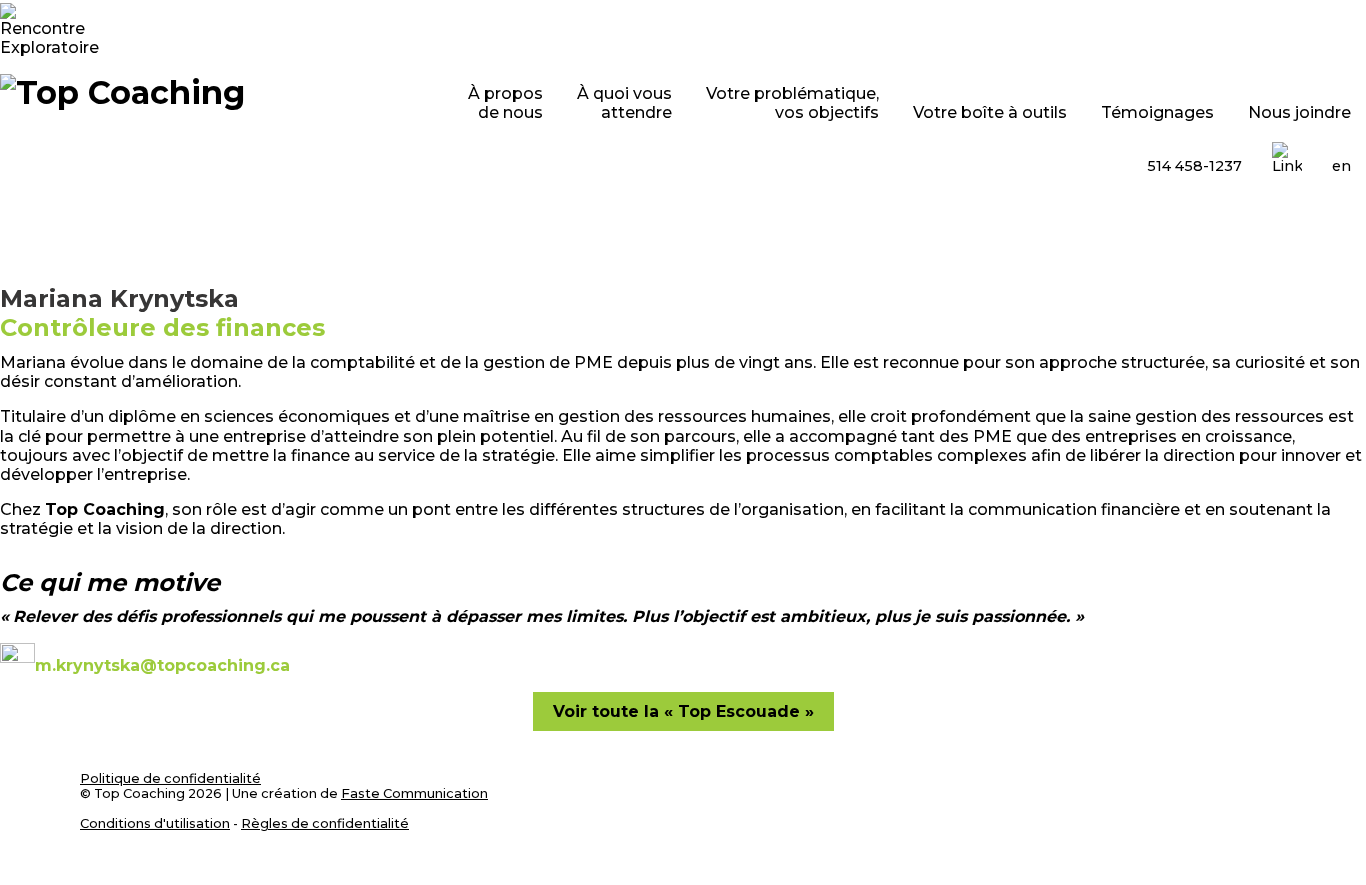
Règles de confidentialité (325, 823)
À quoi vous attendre (624, 103)
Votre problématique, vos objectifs (792, 103)
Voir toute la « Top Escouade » (683, 711)
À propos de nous (505, 103)
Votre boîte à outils (990, 112)
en (1341, 166)
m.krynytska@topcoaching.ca (162, 665)
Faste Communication (414, 793)
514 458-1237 (1194, 166)
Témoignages (1157, 112)
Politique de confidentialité (170, 778)
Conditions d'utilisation (155, 823)
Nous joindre (1299, 112)
